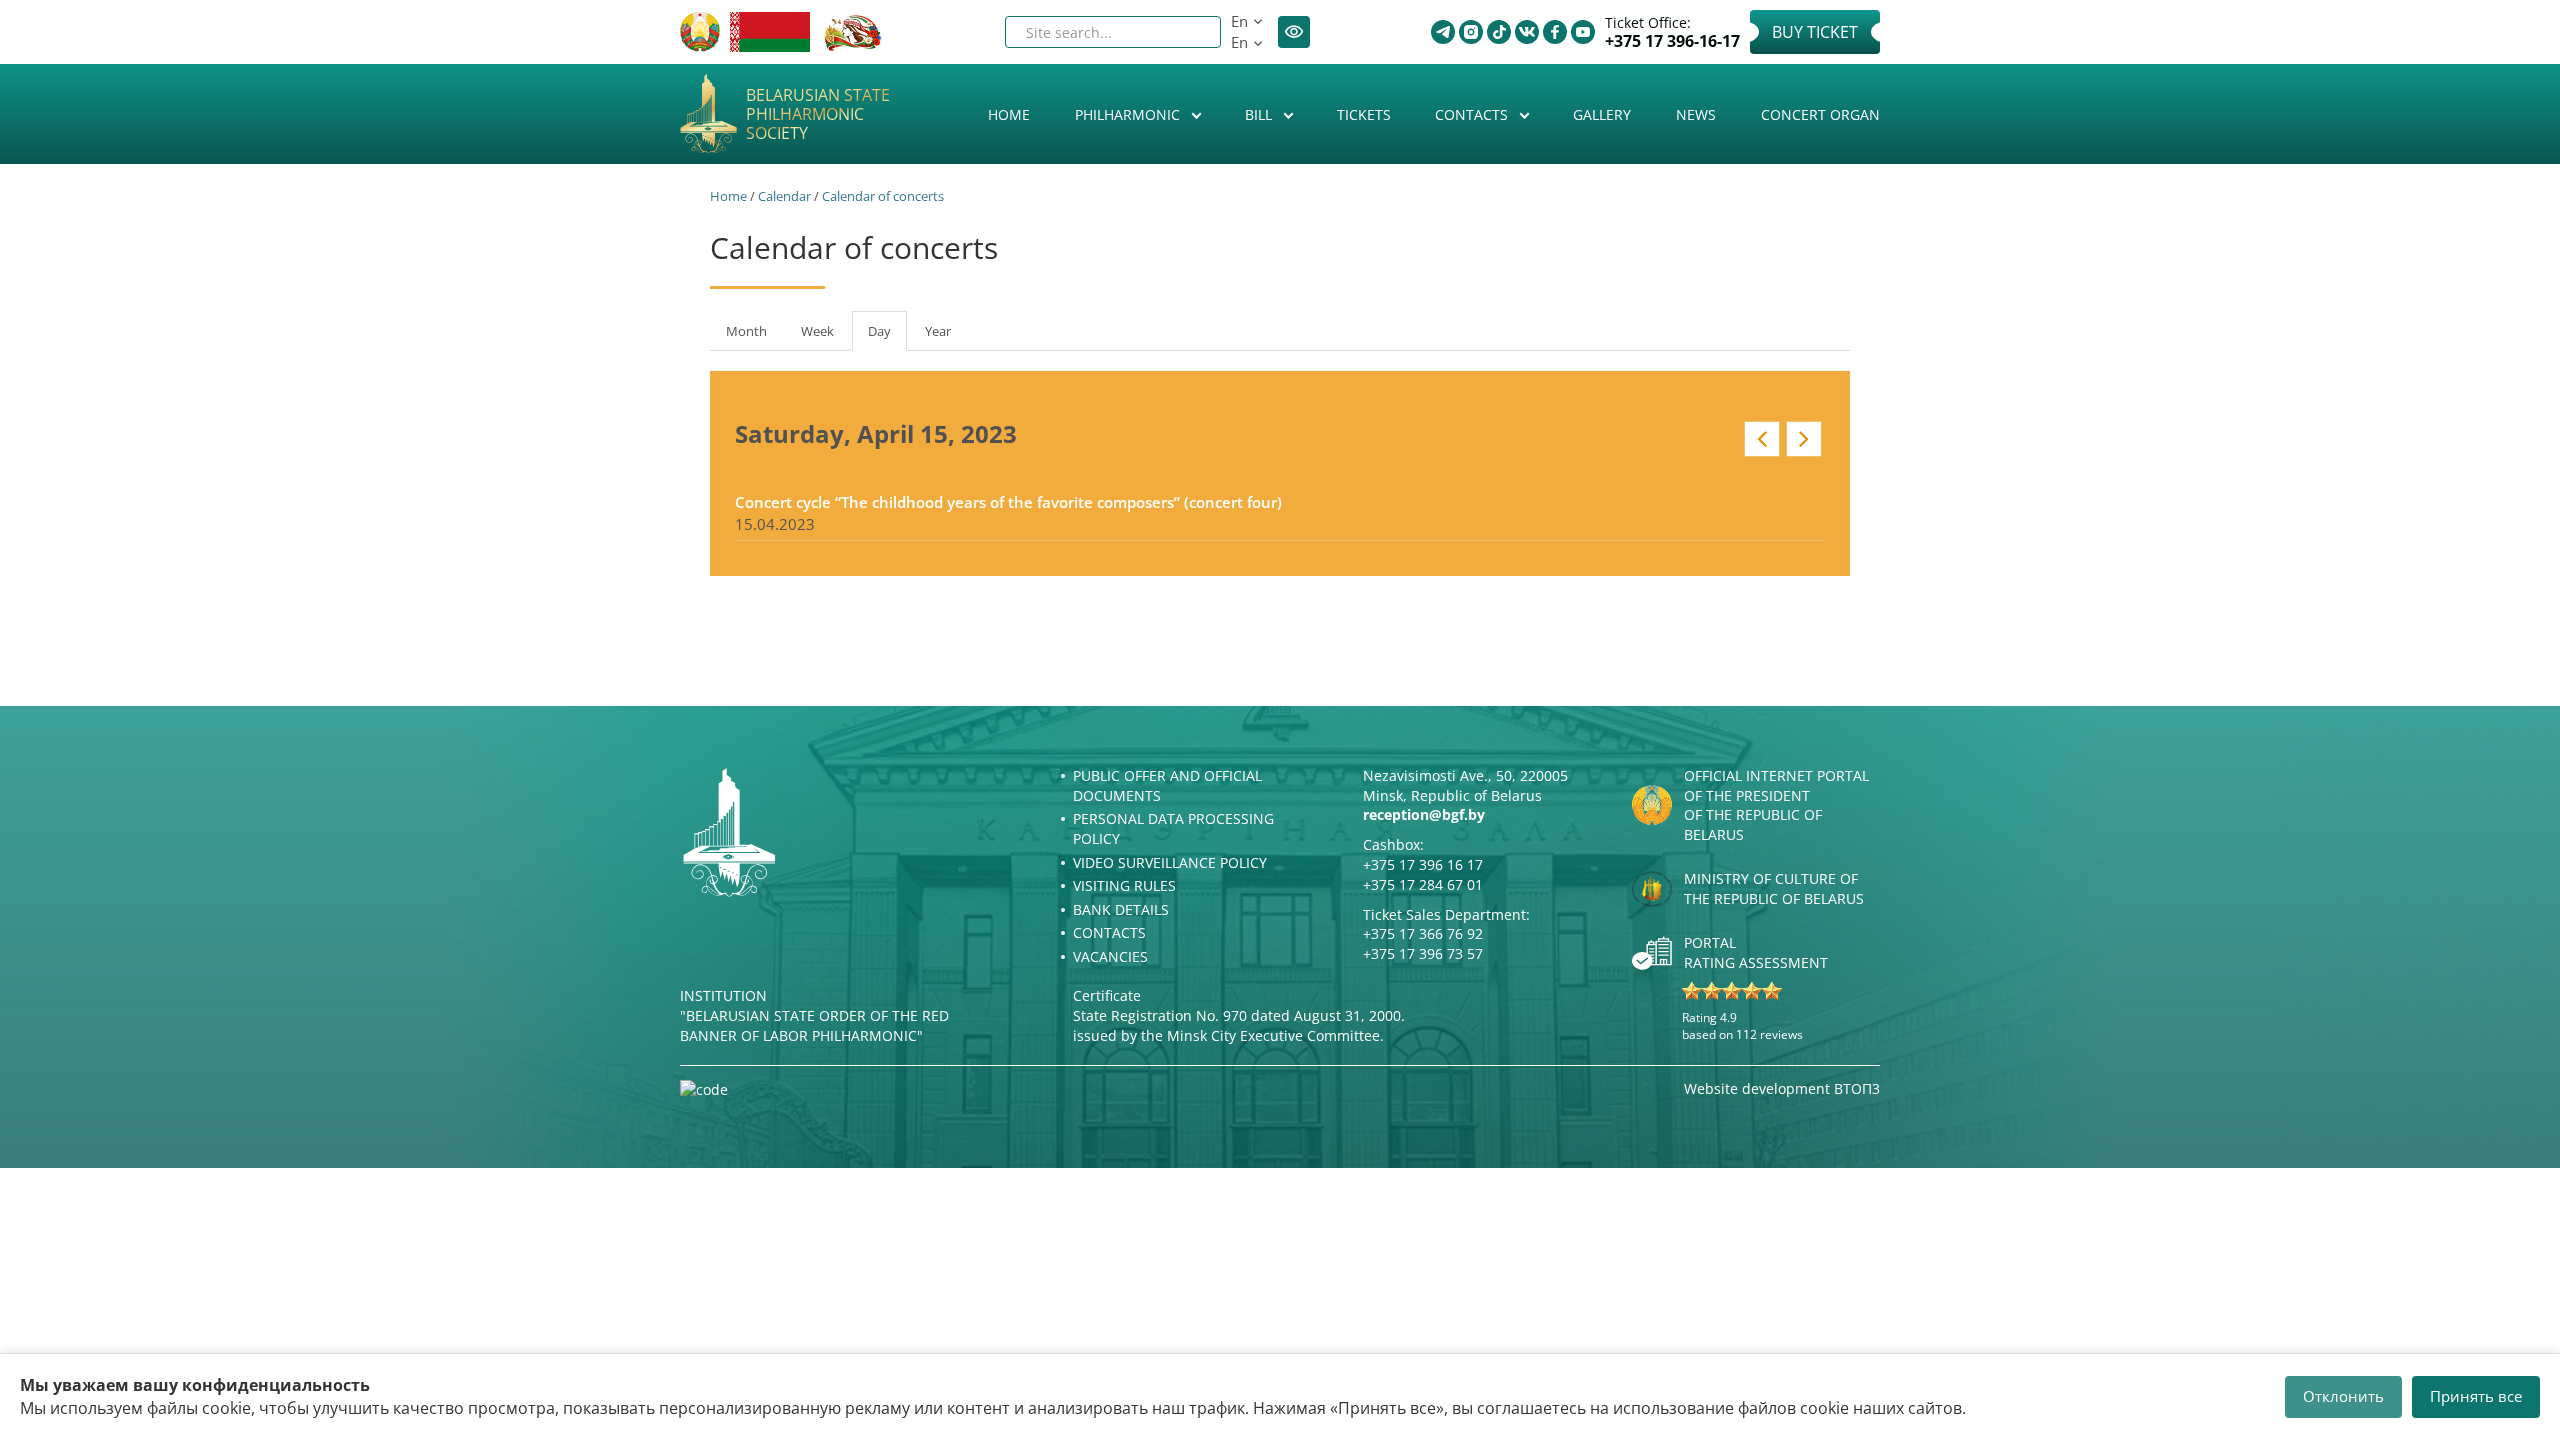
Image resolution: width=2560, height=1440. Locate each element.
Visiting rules (1124, 885)
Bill (1260, 114)
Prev (1762, 439)
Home (1009, 114)
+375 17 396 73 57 (1423, 953)
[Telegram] (1443, 32)
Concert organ (1820, 114)
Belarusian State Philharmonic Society (818, 115)
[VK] (1527, 32)
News (1696, 114)
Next (1804, 439)
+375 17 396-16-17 (1672, 41)
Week (817, 331)
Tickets (1364, 114)
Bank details (1121, 909)
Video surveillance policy (1170, 862)
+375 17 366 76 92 (1423, 933)
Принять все (2476, 1396)
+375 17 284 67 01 (1423, 884)
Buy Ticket (1815, 32)
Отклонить (2343, 1396)
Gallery (1602, 114)
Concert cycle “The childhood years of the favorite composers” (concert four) (1008, 502)
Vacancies (1110, 956)
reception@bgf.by (1424, 814)
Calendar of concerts (883, 196)
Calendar (784, 196)
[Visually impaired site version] (1294, 32)
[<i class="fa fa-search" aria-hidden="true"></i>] (1189, 32)
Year (938, 331)
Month (746, 331)
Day (887, 337)
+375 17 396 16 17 (1423, 864)
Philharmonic (1129, 114)
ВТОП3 (1857, 1088)
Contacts (1473, 114)
